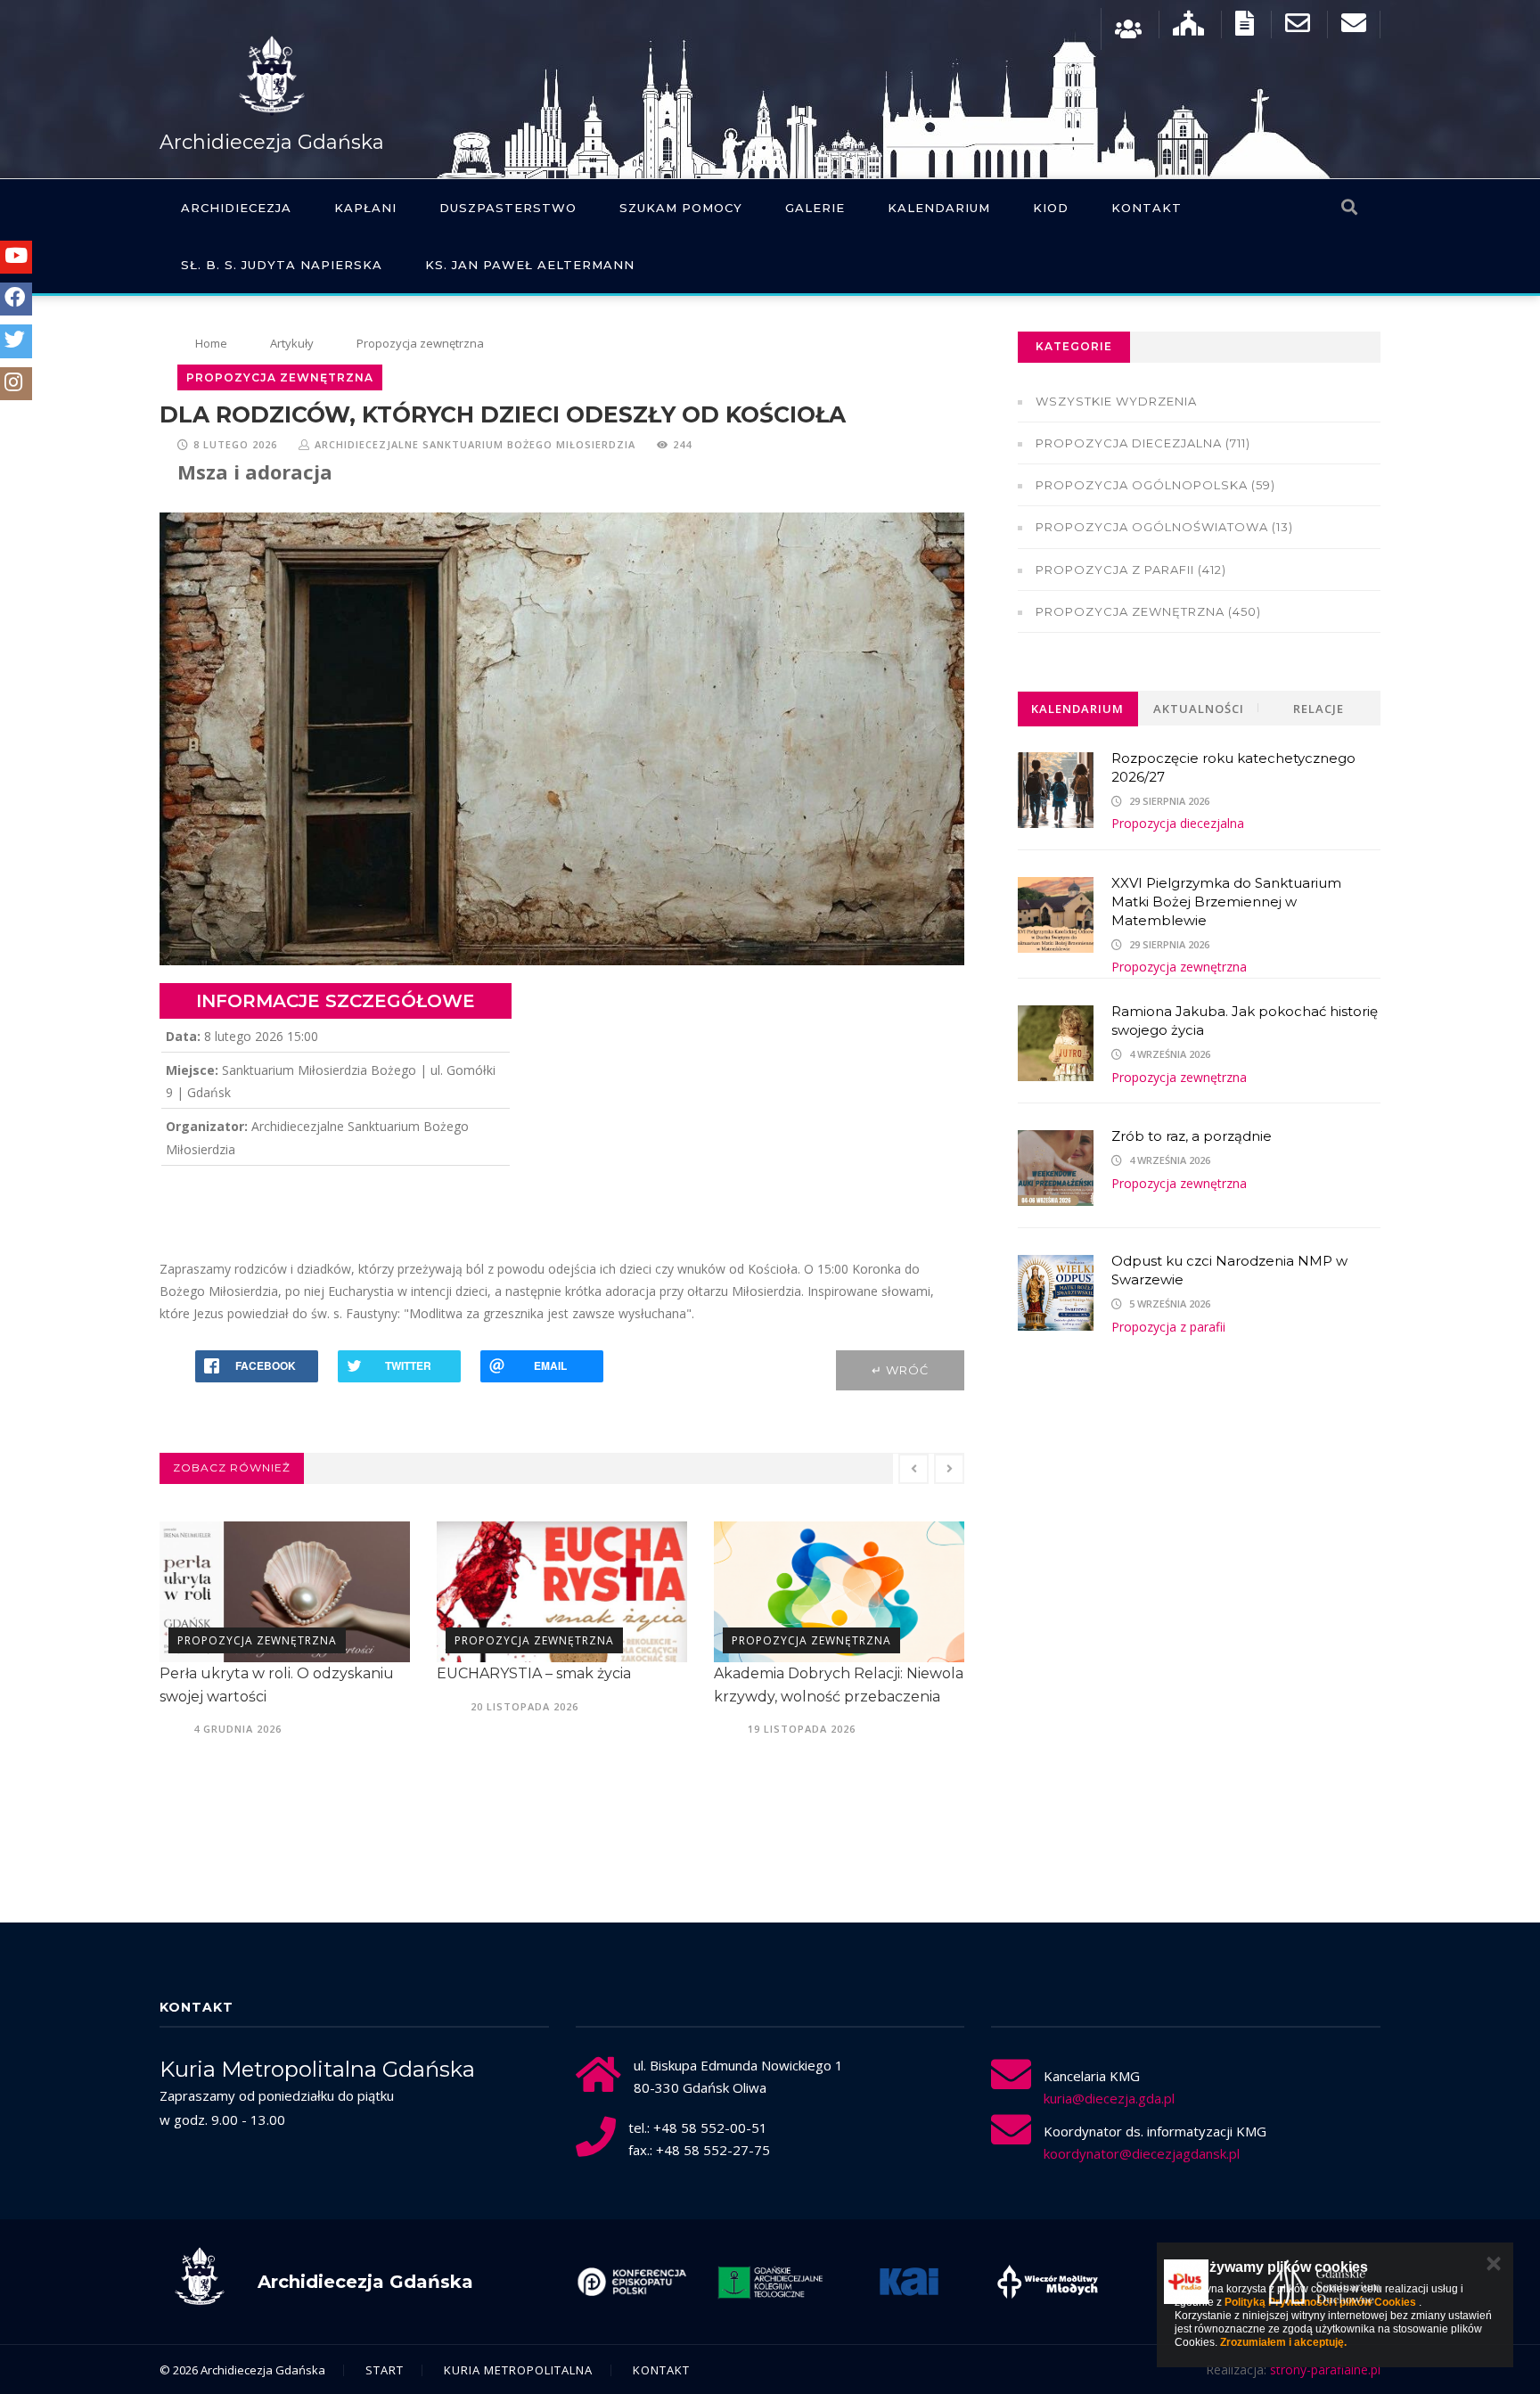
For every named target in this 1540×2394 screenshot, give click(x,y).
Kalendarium (939, 208)
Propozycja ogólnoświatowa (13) (1164, 527)
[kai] (770, 2282)
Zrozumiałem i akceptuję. (1283, 2342)
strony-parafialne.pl (1325, 2369)
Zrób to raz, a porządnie (1192, 1136)
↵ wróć (900, 1370)
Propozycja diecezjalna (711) (1143, 443)
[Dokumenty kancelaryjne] (1245, 27)
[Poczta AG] (1298, 27)
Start (385, 2370)
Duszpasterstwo (508, 208)
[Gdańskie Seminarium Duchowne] (1186, 2282)
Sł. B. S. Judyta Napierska (282, 265)
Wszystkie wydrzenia (1116, 401)
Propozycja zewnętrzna (257, 1640)
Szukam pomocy (681, 208)
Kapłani (365, 208)
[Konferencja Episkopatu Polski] (1324, 2282)
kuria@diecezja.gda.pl (1109, 2098)
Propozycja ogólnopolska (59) (1155, 485)
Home (211, 343)
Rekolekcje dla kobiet (791, 1673)
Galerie (815, 208)
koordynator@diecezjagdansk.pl (1142, 2153)
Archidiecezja (236, 208)
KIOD (1051, 208)
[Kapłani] (1128, 27)
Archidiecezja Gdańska (272, 142)
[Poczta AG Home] (1354, 27)
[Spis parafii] (1188, 27)
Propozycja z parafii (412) (1131, 570)
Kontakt (1147, 208)
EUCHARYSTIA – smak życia (257, 1673)
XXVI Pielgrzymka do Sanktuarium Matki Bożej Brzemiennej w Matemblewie (1226, 902)
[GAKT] (632, 2282)
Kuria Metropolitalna (518, 2370)
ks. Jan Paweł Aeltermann (530, 265)
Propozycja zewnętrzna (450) (1148, 611)
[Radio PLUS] (1047, 2282)
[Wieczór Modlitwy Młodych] (909, 2282)
